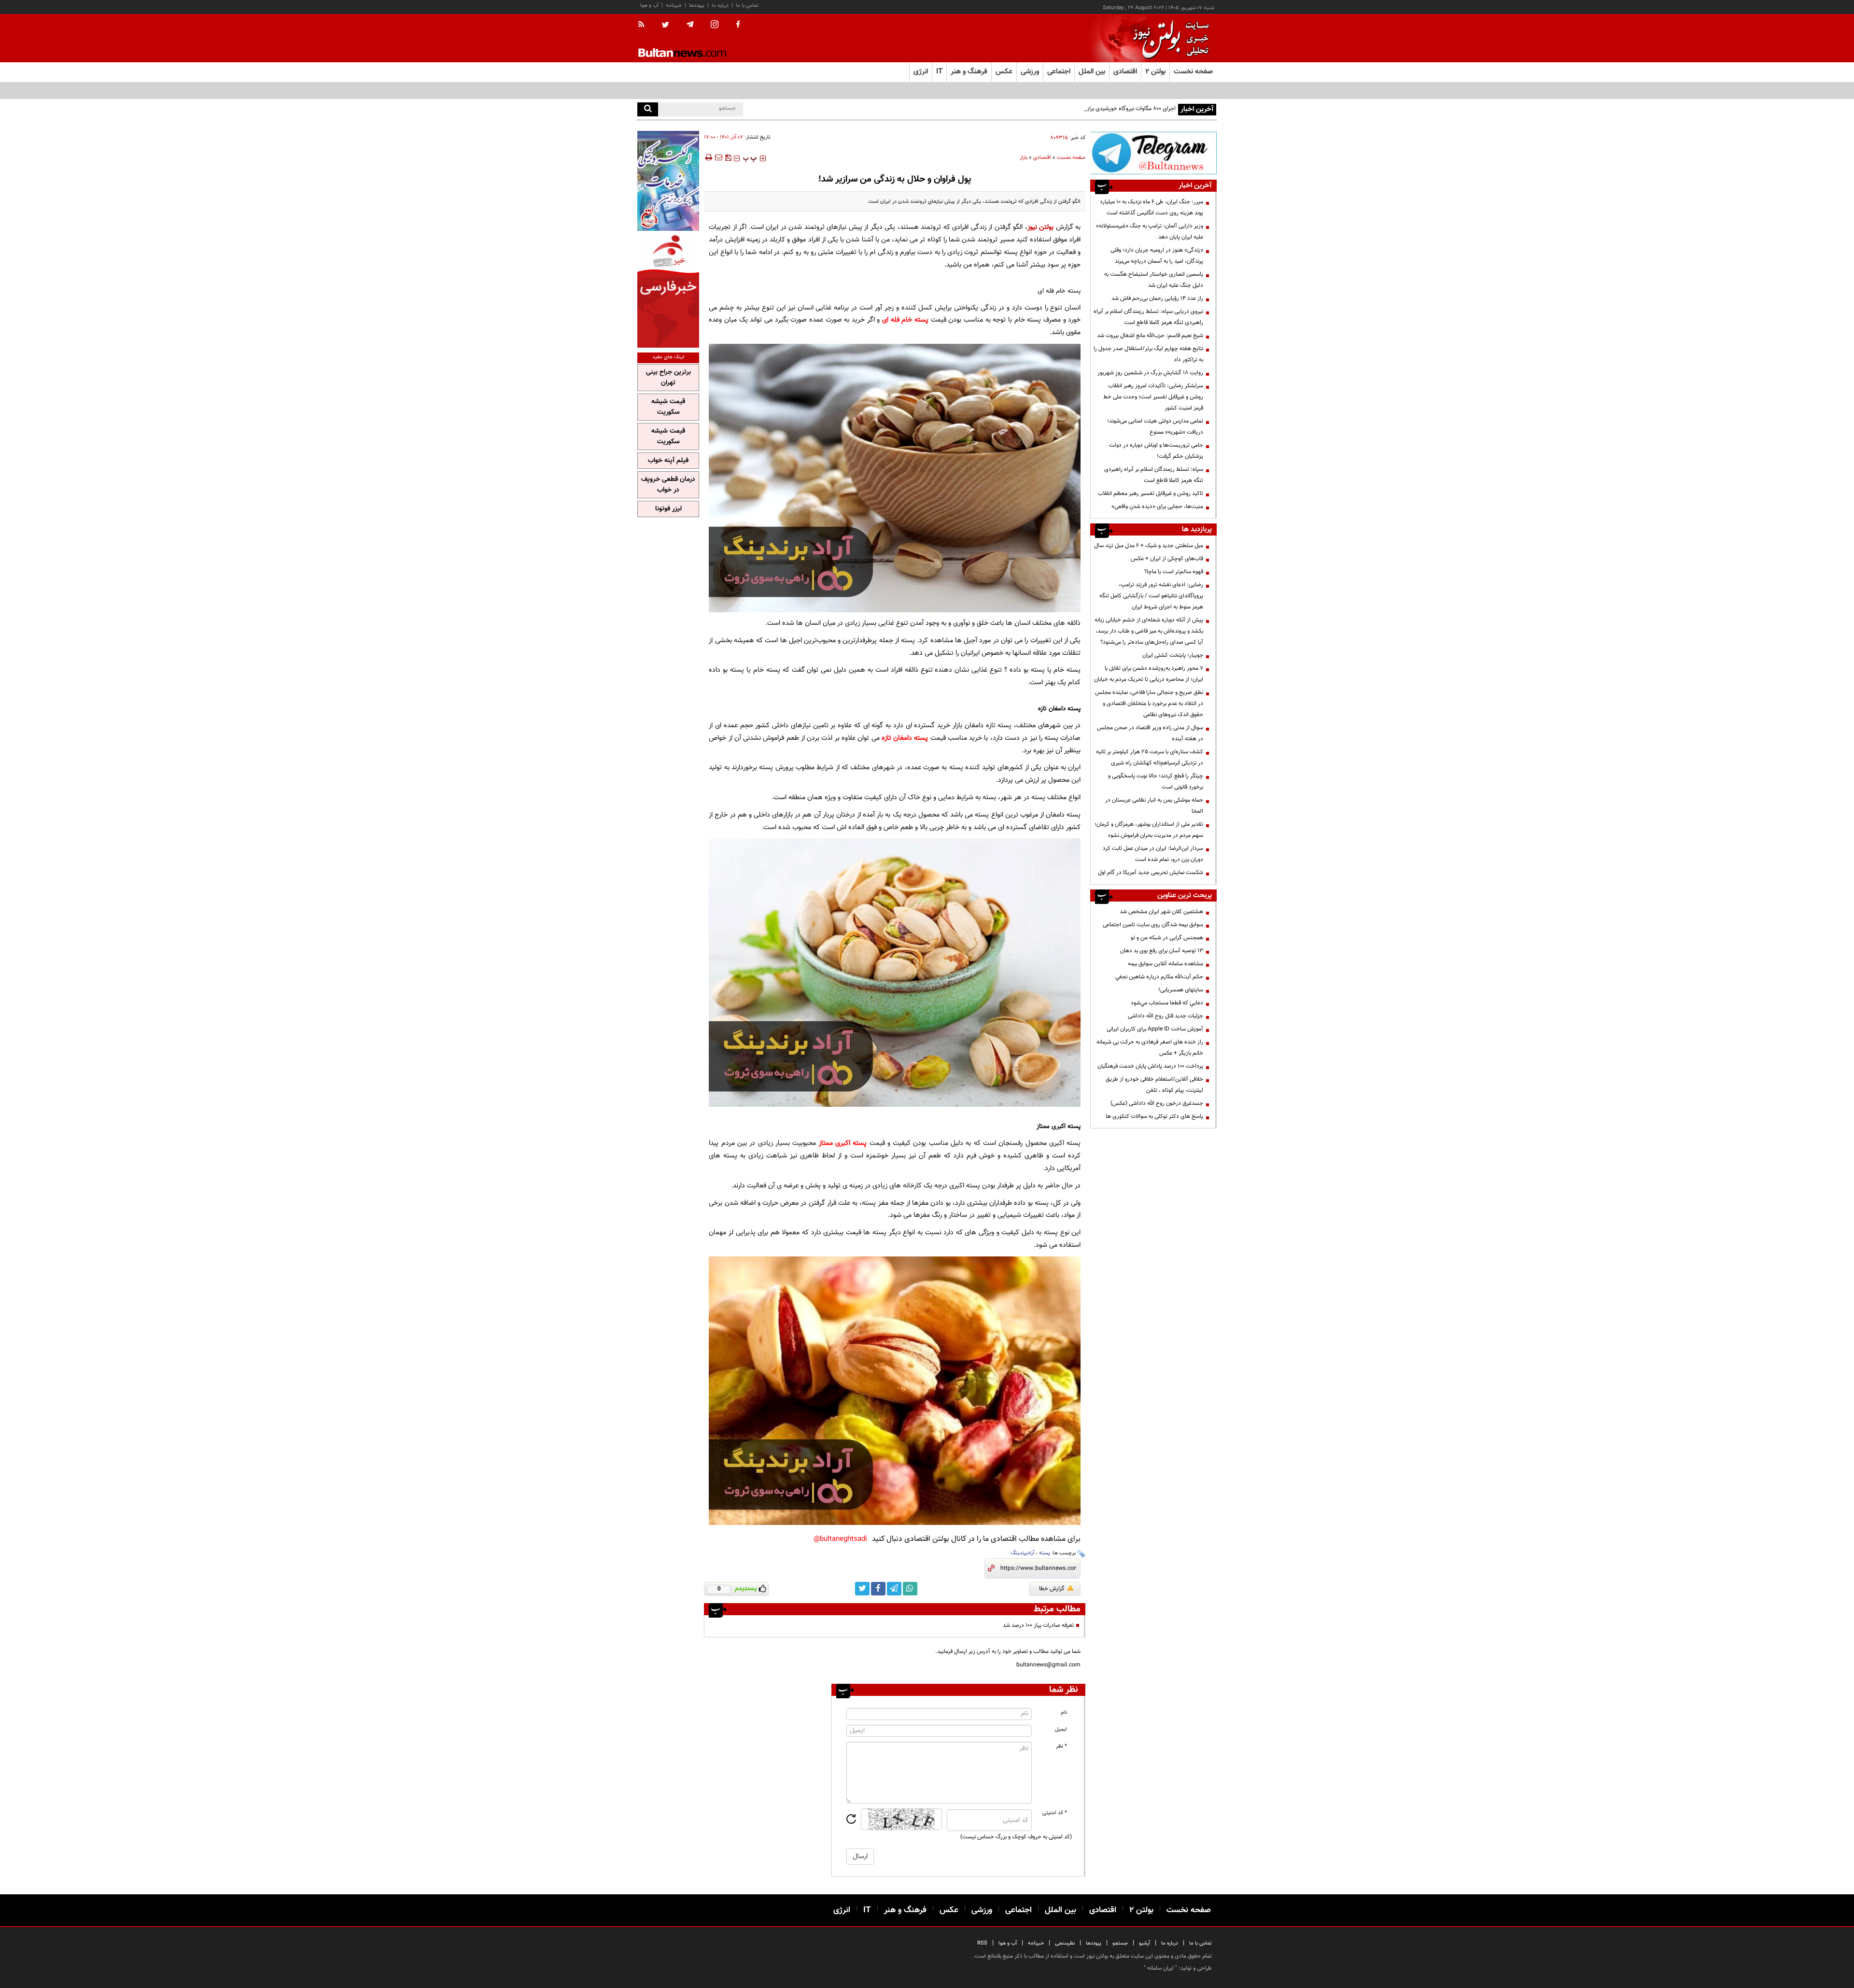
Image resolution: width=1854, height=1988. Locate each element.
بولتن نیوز (1041, 227)
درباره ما (720, 6)
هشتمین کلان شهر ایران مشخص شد (1161, 912)
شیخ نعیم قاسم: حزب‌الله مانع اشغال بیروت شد (1150, 336)
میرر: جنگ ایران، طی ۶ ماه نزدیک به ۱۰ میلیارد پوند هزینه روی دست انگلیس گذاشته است (1152, 207)
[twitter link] (862, 1589)
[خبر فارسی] (668, 290)
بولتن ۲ (1155, 72)
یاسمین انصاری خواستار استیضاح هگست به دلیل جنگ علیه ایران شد (1154, 280)
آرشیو (1145, 1943)
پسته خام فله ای (905, 320)
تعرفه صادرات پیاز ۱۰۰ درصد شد (1038, 1625)
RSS (982, 1943)
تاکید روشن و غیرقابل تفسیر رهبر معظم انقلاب (1151, 493)
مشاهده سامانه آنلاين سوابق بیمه (1166, 964)
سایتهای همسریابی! (1181, 990)
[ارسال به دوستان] (718, 157)
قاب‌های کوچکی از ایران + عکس (1167, 559)
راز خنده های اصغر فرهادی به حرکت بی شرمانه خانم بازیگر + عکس (1150, 1048)
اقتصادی (1042, 158)
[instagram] (715, 25)
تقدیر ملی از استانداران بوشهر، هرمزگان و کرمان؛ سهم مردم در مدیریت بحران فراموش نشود (1149, 830)
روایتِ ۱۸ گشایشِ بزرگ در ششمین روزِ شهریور (1150, 373)
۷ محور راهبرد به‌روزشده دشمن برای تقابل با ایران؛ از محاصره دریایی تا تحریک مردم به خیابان (1149, 674)
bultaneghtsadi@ (840, 1539)
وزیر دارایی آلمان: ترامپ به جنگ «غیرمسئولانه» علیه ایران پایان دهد (1150, 232)
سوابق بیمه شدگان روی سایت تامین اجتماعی (1153, 925)
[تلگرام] (1153, 153)
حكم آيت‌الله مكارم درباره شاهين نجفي (1159, 977)
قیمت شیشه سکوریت (668, 407)
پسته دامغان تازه (905, 738)
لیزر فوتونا (668, 509)
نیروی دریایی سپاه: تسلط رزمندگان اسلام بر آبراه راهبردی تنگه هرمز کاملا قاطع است (1148, 317)
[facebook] (738, 25)
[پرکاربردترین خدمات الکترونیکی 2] (668, 181)
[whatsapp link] (910, 1589)
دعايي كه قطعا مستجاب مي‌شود (1167, 1003)
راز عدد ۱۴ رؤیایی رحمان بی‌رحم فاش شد (1157, 298)
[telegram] (690, 25)
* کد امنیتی (1055, 1813)
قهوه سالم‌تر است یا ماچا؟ (1174, 572)
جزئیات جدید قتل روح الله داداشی (1166, 1016)
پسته (1045, 1553)
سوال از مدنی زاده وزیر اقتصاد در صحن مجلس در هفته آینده (1150, 733)
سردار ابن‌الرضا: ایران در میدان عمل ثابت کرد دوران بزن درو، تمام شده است (1153, 854)
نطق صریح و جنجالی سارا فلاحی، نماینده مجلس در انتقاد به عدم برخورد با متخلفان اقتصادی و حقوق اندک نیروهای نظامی (1149, 704)
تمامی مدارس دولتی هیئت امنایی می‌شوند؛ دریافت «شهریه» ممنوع (1155, 427)
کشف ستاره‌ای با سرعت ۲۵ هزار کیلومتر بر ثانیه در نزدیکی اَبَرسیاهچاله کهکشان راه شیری (1150, 757)
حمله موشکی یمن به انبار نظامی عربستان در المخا (1154, 806)
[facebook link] (878, 1589)
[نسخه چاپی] (708, 157)
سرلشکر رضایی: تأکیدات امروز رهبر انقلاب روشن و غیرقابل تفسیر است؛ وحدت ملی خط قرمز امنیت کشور (1153, 397)
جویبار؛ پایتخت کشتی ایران (1173, 655)
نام (1064, 1713)
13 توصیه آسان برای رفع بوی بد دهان (1162, 951)
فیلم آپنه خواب (668, 461)
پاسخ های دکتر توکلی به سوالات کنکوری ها (1154, 1116)
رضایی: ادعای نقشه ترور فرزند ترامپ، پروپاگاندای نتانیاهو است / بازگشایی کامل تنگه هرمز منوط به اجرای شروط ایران (1151, 596)
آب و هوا (649, 6)
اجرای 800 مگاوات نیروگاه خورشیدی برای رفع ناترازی (1117, 109)
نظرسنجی (1065, 1943)
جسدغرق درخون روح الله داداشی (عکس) (1157, 1103)
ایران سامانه (1160, 1968)
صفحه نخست (1193, 72)
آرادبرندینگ (1023, 1553)
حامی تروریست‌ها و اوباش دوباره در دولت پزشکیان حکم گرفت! (1156, 451)
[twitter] (665, 26)
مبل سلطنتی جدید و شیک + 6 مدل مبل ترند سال (1149, 546)
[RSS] (644, 25)
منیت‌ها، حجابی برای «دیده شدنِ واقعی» (1157, 507)
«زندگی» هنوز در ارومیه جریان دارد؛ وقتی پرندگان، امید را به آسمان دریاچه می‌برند (1157, 256)
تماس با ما (747, 6)
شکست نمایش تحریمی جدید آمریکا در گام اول (1151, 873)
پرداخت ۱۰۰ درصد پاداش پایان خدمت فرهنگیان (1150, 1066)
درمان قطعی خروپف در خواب (668, 485)
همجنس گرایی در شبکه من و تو (1167, 938)
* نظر (1061, 1746)
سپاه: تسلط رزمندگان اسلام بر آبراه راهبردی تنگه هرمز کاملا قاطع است (1154, 475)
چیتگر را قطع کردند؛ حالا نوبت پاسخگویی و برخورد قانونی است (1156, 782)
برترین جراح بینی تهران (668, 378)
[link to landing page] (1168, 38)
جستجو (1120, 1943)
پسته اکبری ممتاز (843, 1143)
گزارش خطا (1052, 1589)
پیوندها (697, 6)
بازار (1024, 158)
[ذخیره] (728, 157)
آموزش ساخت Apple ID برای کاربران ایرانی (1155, 1029)
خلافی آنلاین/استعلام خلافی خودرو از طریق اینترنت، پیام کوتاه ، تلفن (1154, 1085)
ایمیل (1061, 1729)
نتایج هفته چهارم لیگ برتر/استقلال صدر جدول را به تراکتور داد (1148, 354)
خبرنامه (674, 6)
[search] (648, 109)
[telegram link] (894, 1589)
